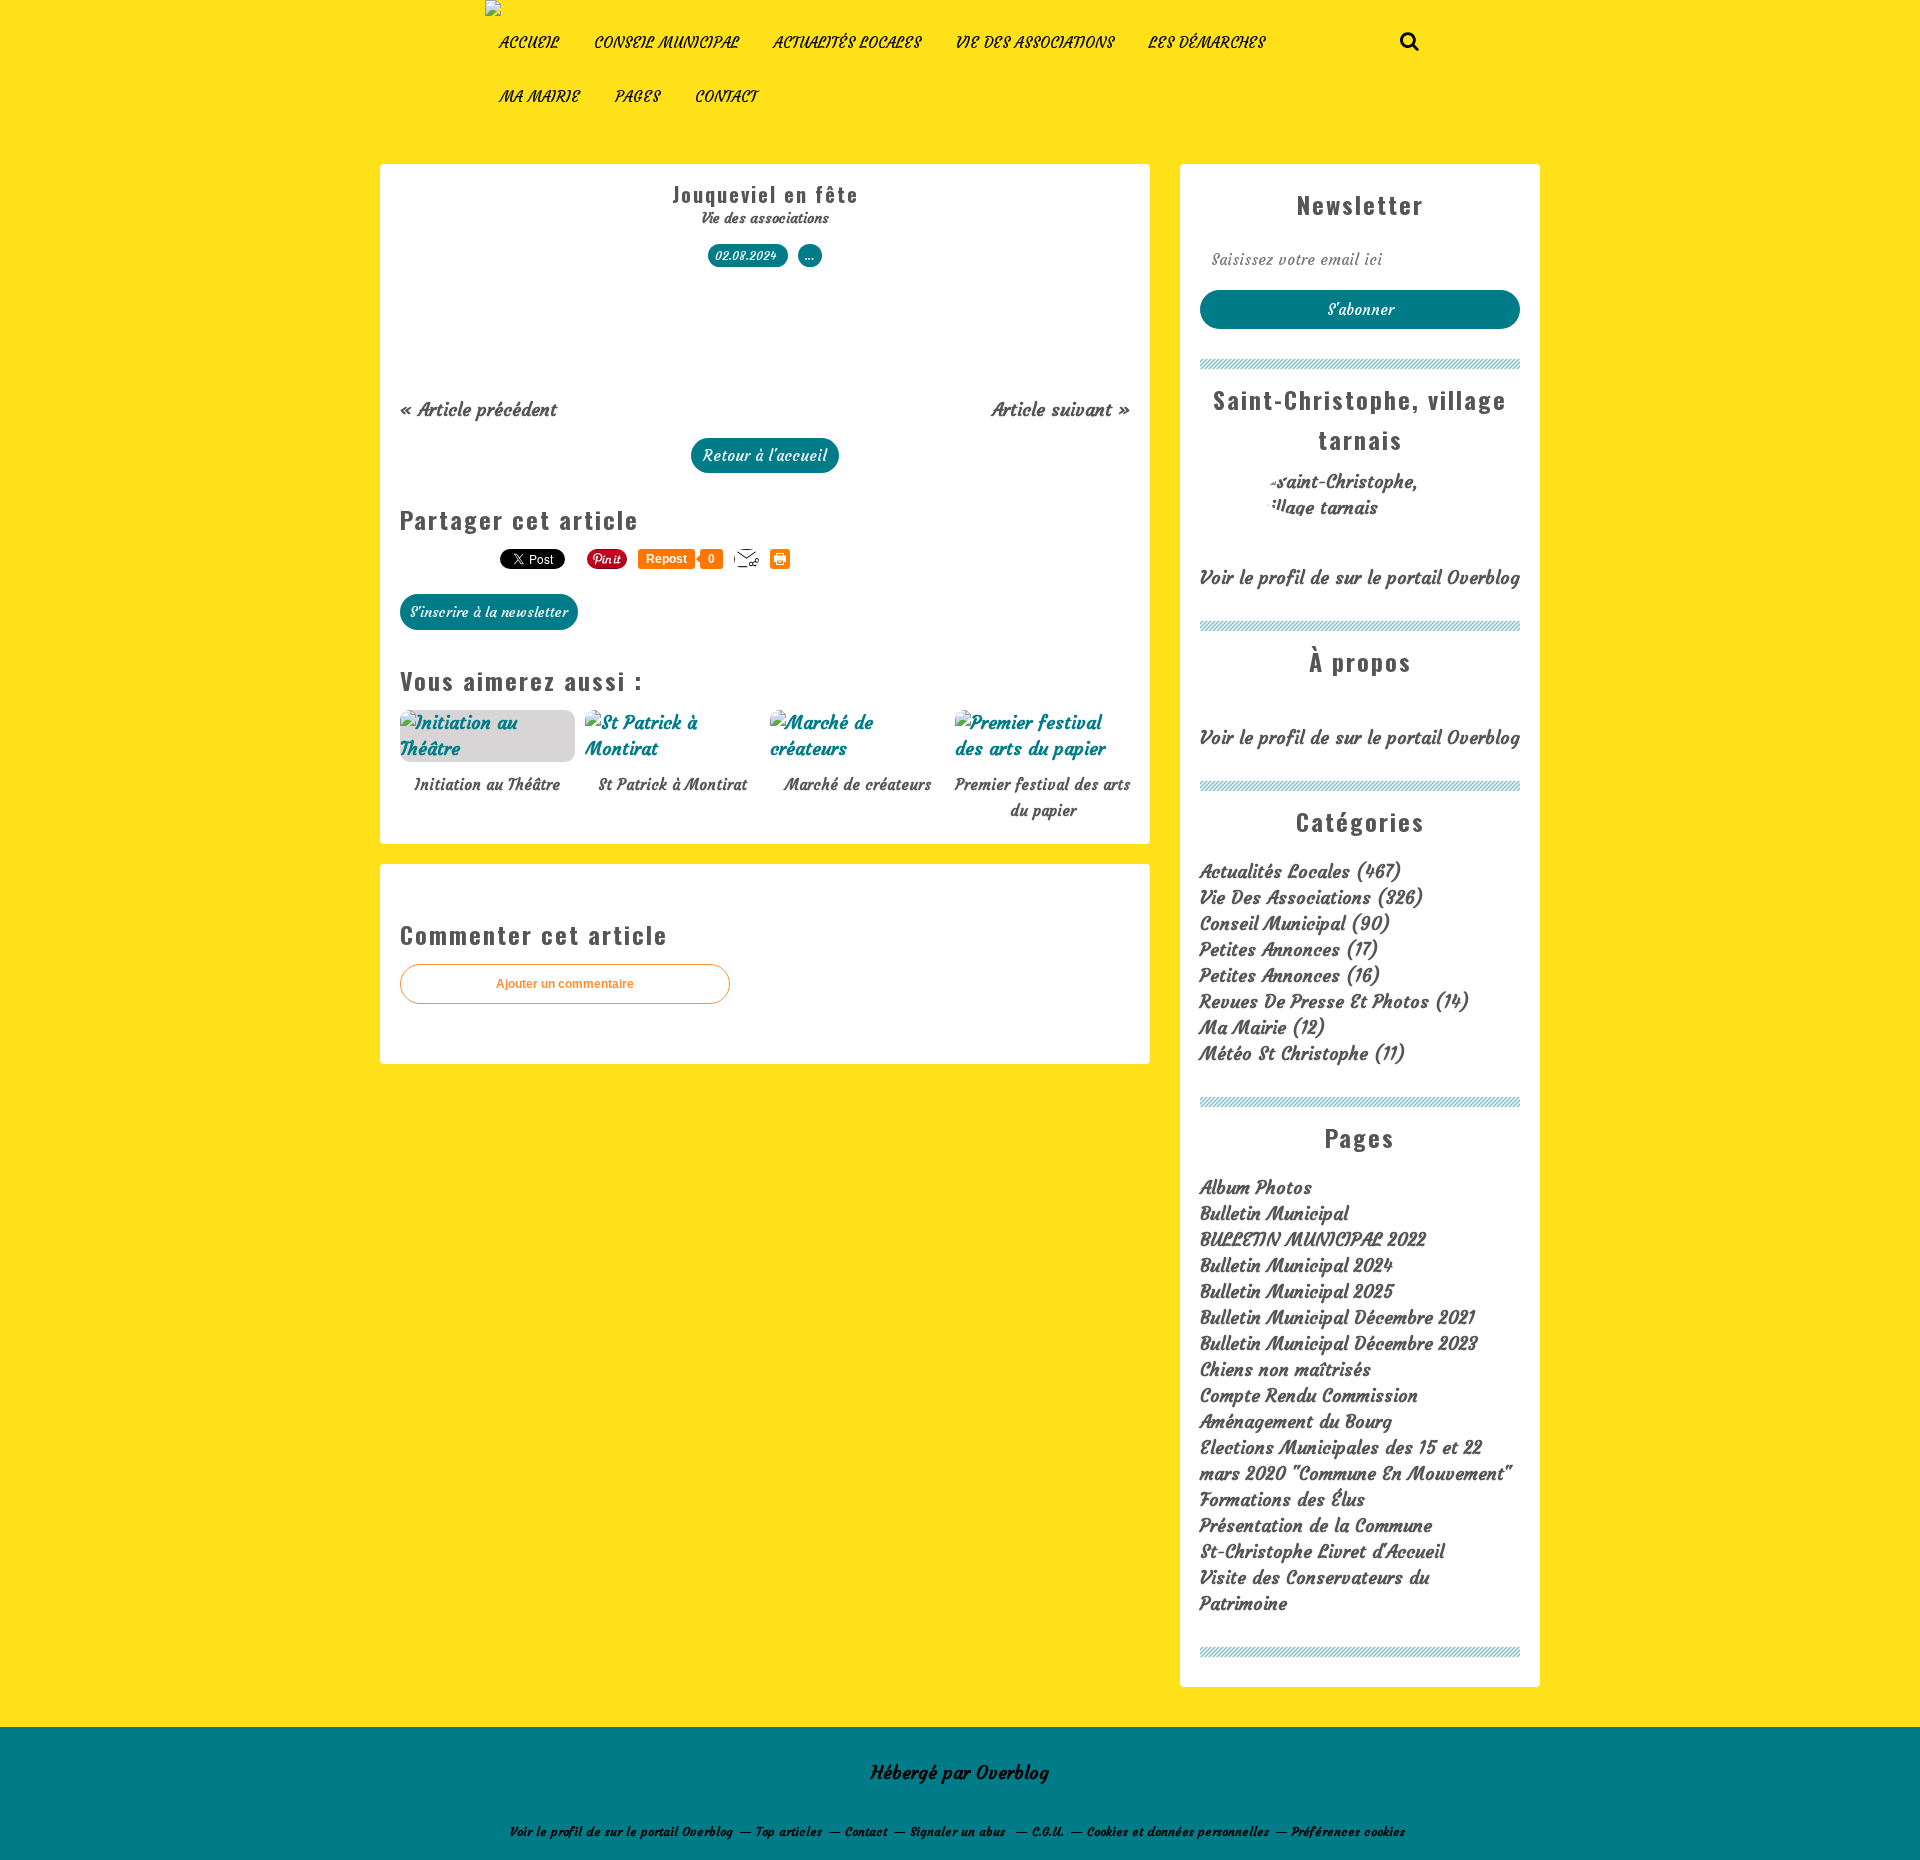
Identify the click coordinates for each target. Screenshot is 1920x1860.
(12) (1262, 1027)
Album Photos (1256, 1187)
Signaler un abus (959, 1831)
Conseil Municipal (666, 42)
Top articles (789, 1831)
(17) (1289, 949)
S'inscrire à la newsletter (489, 612)
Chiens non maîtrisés (1285, 1369)
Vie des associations (1035, 42)
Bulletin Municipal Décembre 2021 (1337, 1317)
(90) (1295, 923)
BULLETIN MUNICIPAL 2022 (1313, 1239)
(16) (1290, 975)
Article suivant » (1061, 409)
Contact (726, 96)
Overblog (1012, 1772)
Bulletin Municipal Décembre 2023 (1339, 1343)
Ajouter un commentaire (565, 984)
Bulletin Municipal (1274, 1213)
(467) (1300, 871)
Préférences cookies (1348, 1831)
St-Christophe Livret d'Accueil (1322, 1551)
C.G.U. (1048, 1831)
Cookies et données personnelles (1178, 1831)
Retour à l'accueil (765, 455)
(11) (1302, 1053)
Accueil (529, 42)
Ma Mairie (540, 96)
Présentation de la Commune (1316, 1525)
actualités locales (847, 42)
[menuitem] (529, 43)
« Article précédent (478, 409)
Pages (637, 96)
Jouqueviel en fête (765, 194)
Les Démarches (1207, 42)
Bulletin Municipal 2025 (1296, 1291)
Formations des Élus (1282, 1499)
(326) (1311, 897)
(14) (1334, 1001)
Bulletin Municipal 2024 (1296, 1265)
